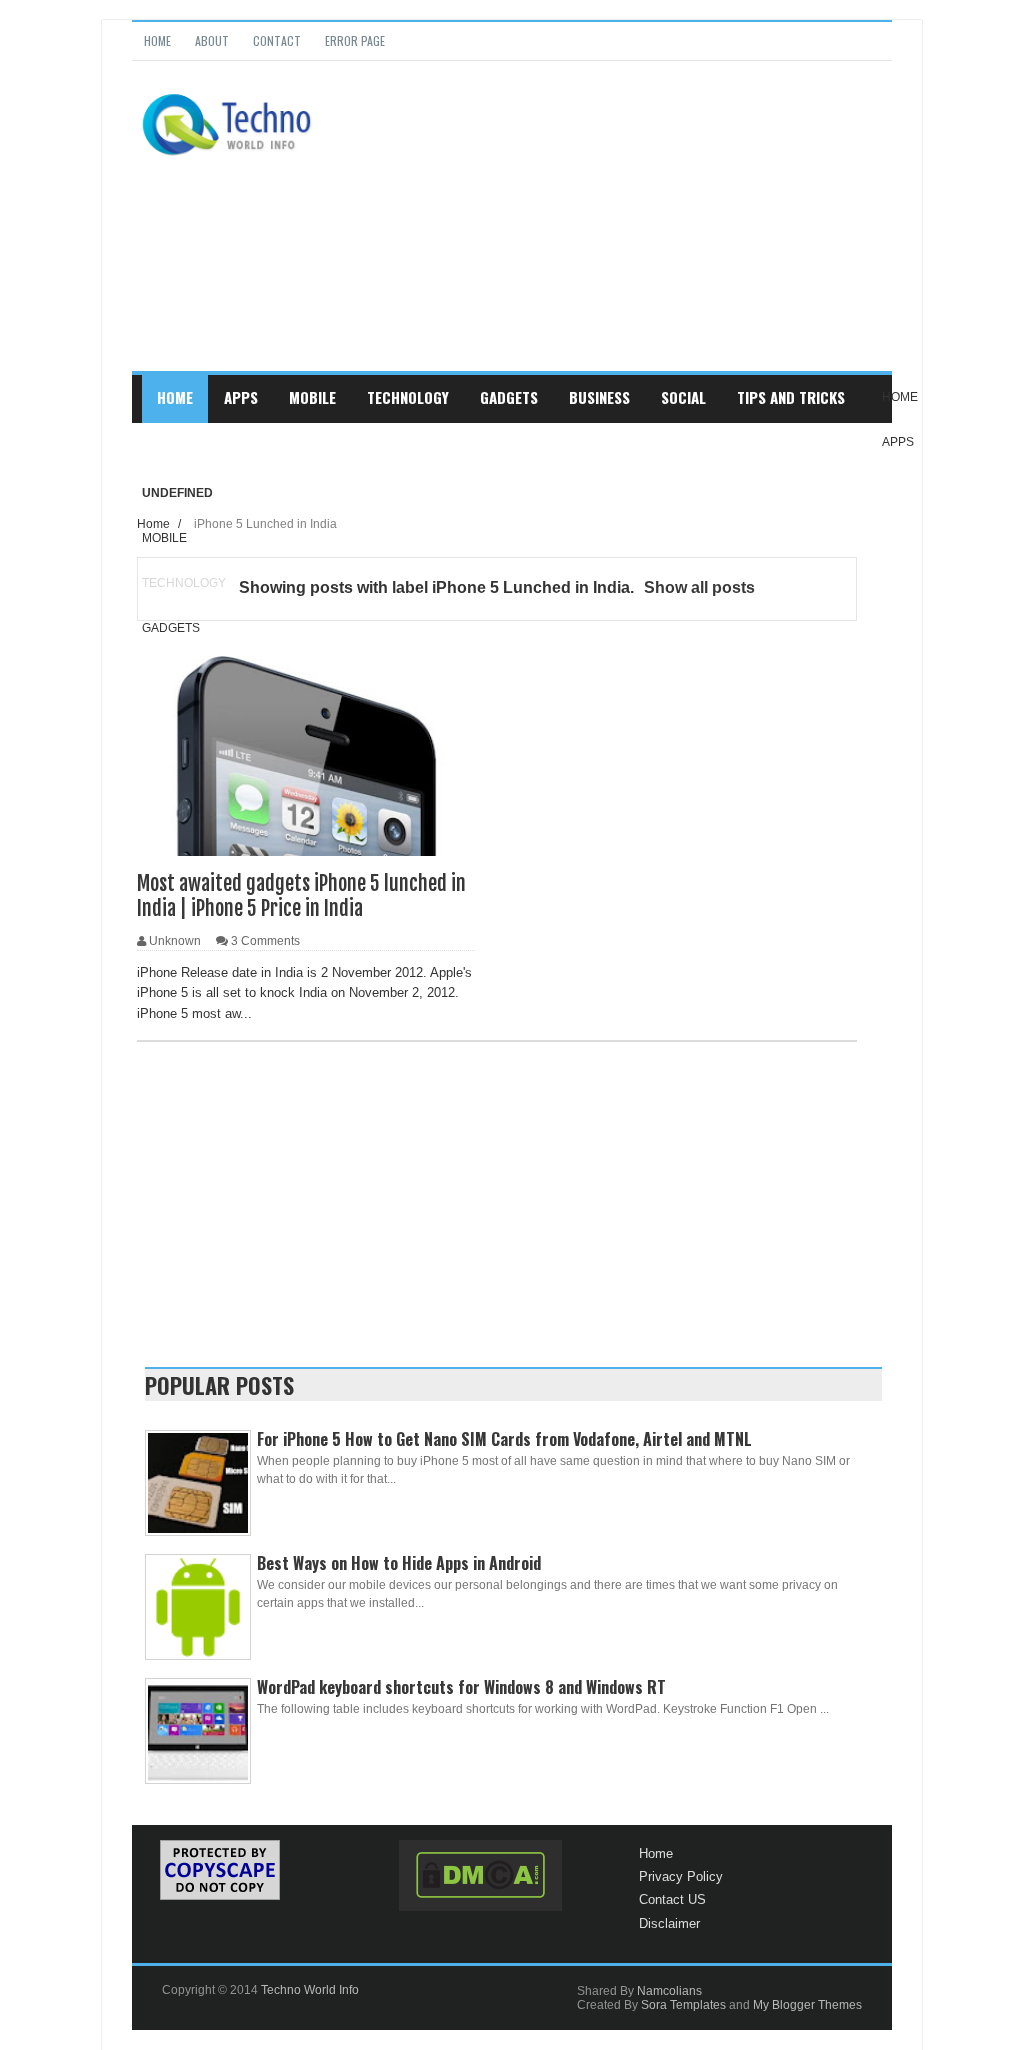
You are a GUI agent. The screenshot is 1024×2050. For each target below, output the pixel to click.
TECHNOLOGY (408, 397)
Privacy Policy (681, 1876)
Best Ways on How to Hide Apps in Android (399, 1563)
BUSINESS (599, 397)
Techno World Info (310, 1990)
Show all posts (699, 587)
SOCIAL (683, 397)
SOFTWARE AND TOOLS (227, 445)
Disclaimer (669, 1923)
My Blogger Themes (807, 2005)
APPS (241, 397)
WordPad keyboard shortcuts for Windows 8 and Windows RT (461, 1687)
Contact (277, 40)
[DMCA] (480, 1875)
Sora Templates (683, 2005)
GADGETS (509, 397)
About (212, 40)
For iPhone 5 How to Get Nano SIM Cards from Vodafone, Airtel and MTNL (504, 1439)
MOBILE (312, 397)
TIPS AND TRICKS (791, 397)
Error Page (355, 40)
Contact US (672, 1899)
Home (157, 40)
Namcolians (669, 1991)
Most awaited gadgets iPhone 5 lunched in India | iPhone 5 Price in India (301, 896)
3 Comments (265, 941)
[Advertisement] (615, 231)
